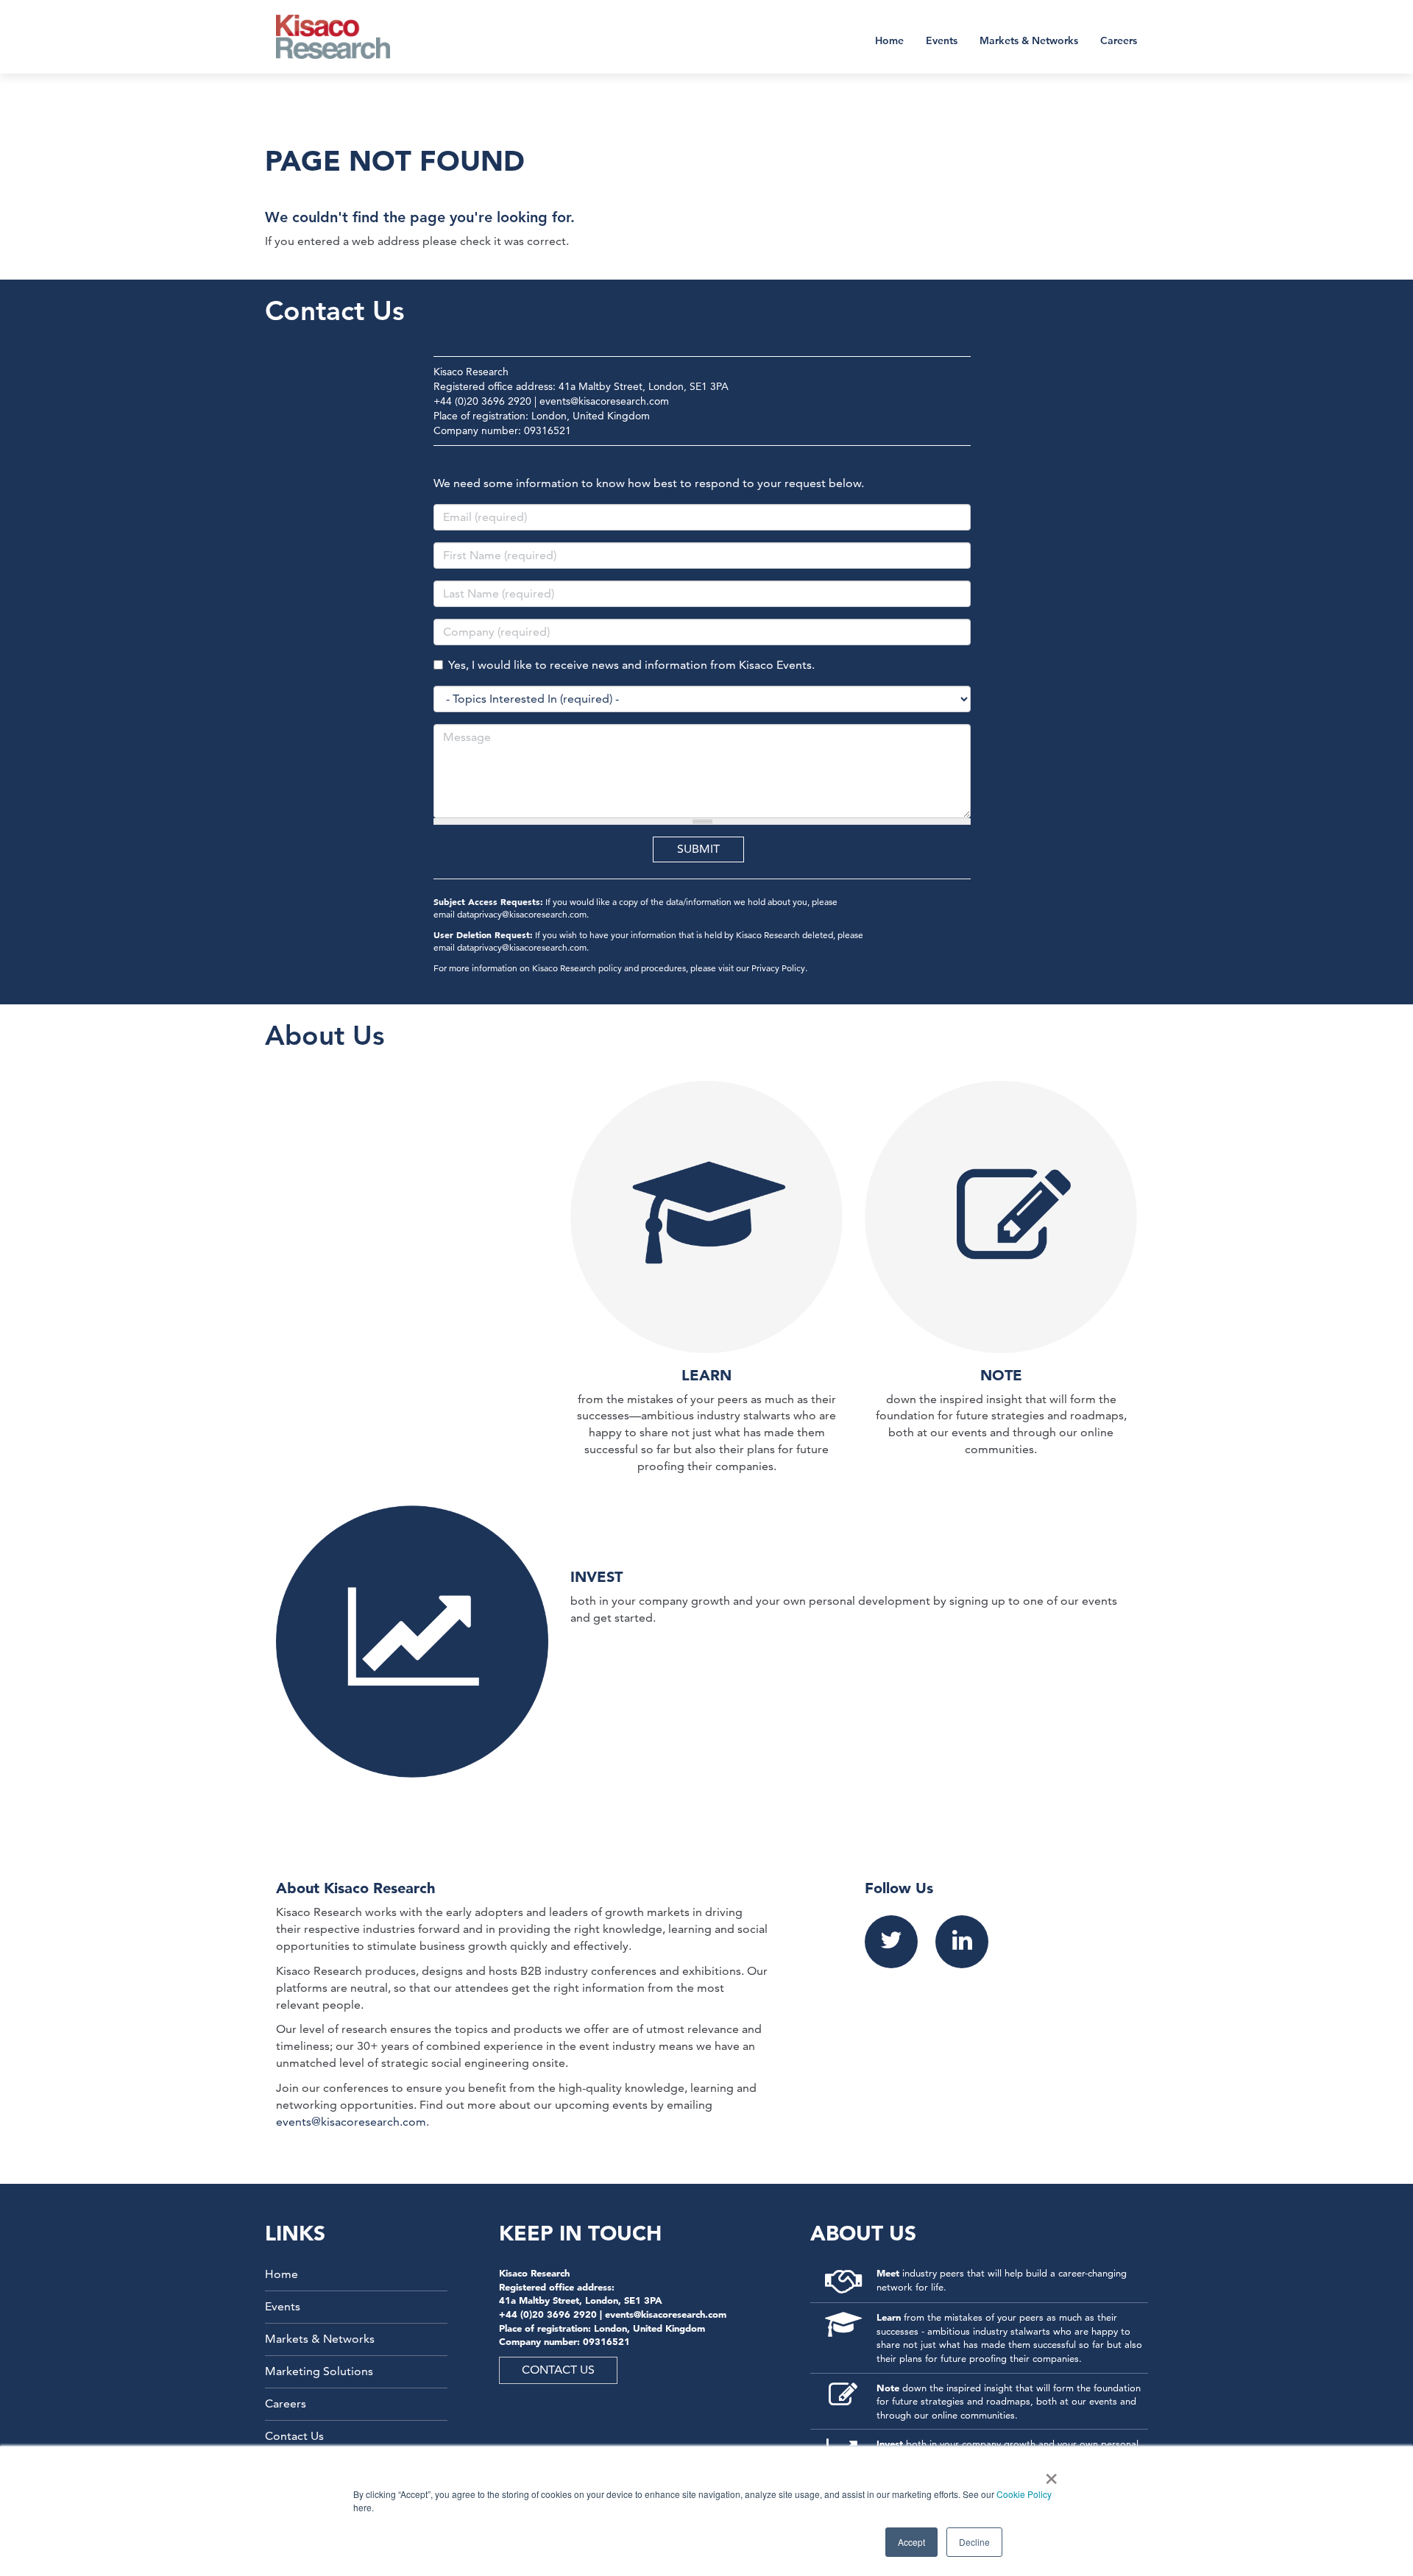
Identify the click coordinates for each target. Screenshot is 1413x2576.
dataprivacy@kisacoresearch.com (522, 914)
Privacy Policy (778, 968)
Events (942, 40)
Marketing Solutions (319, 2371)
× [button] (1048, 2474)
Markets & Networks (1029, 40)
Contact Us (294, 2436)
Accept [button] (911, 2542)
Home (889, 40)
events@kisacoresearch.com (604, 401)
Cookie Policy (1024, 2494)
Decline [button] (974, 2542)
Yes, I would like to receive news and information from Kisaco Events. (631, 665)
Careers (1119, 40)
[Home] (343, 37)
